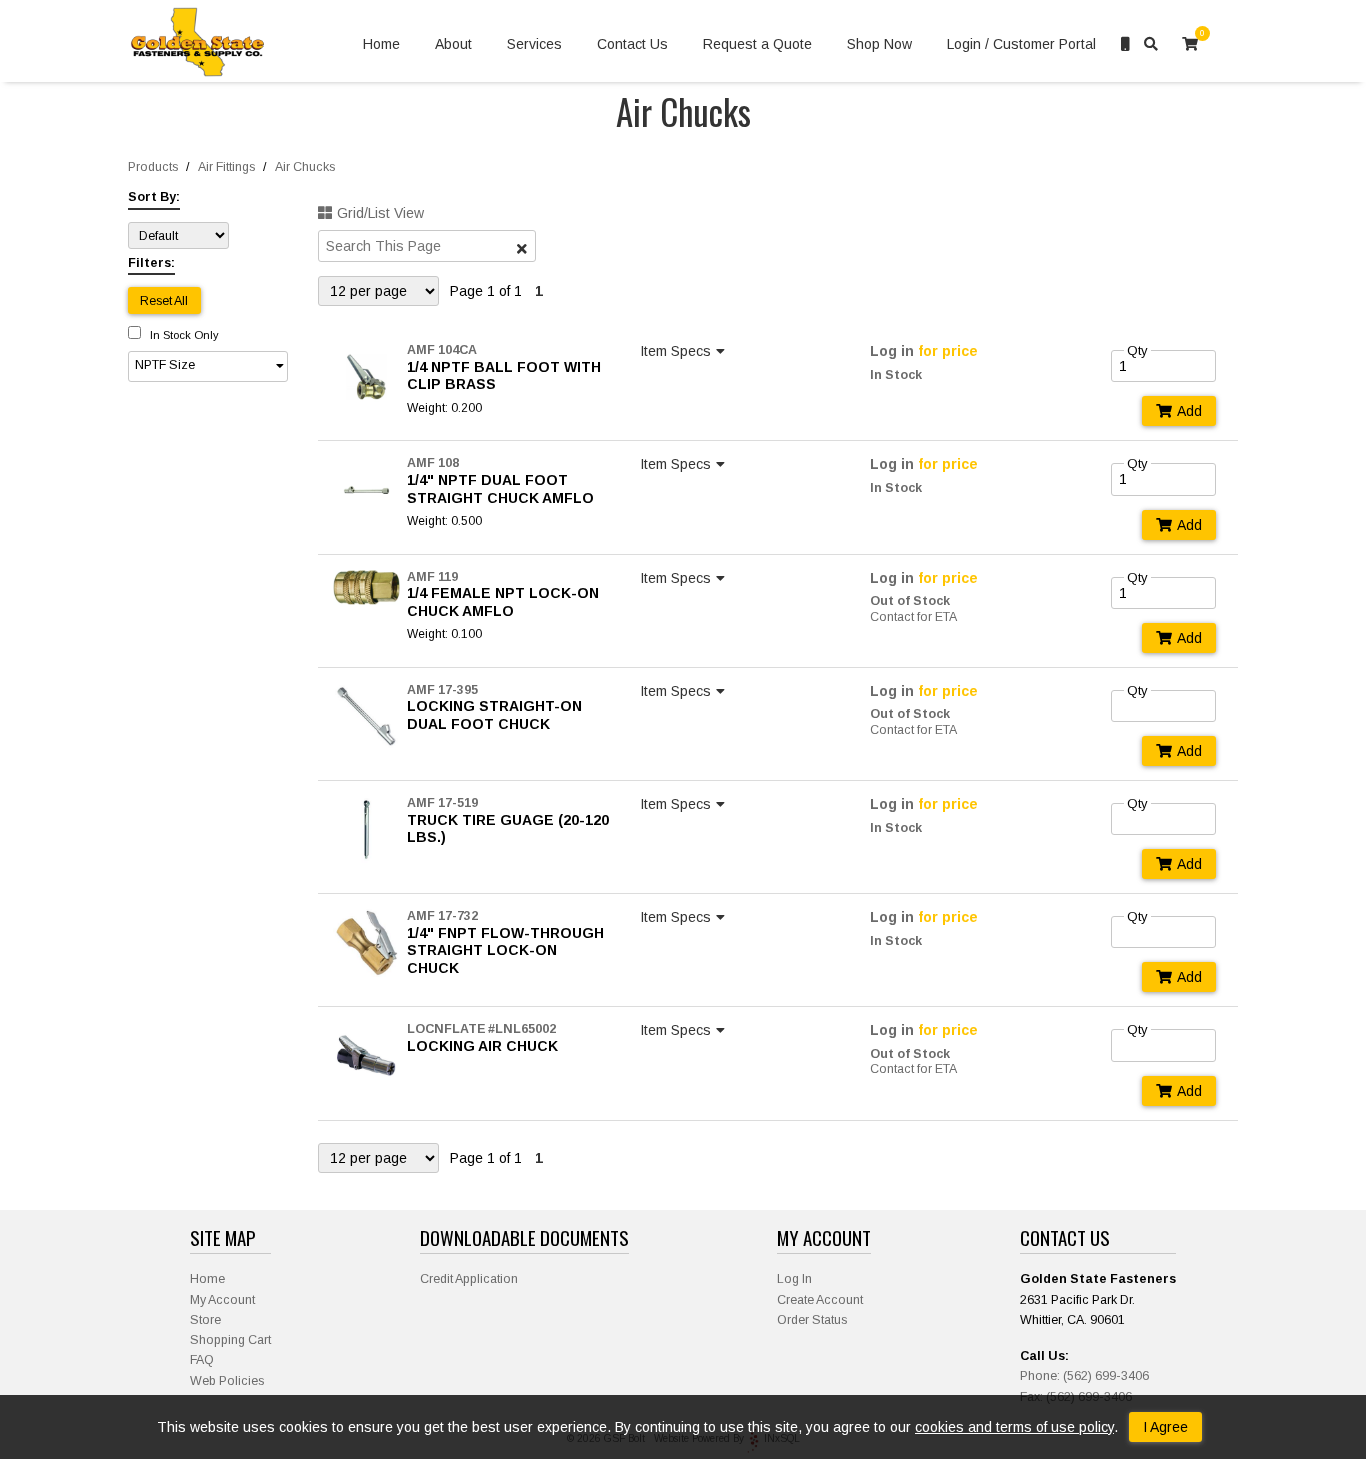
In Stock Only (183, 335)
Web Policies (227, 1381)
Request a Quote (757, 44)
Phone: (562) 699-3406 (1084, 1376)
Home (381, 44)
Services (534, 44)
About (453, 44)
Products (153, 167)
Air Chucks (305, 167)
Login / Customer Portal (1021, 44)
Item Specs (675, 351)
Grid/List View (380, 213)
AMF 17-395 (442, 690)
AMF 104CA (442, 350)
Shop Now (879, 44)
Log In (794, 1279)
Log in (892, 351)
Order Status (812, 1320)
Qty (1137, 350)
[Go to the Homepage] (198, 44)
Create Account (820, 1300)
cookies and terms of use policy (1014, 1427)
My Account (222, 1300)
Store (205, 1320)
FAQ (202, 1360)
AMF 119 (432, 577)
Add (1189, 411)
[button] (208, 366)
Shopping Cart (230, 1340)
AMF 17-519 (442, 803)
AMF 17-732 (442, 916)
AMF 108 (433, 463)
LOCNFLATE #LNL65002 (481, 1029)
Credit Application (469, 1279)
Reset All (164, 301)
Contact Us (632, 44)
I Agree (1165, 1427)
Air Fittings (226, 167)
